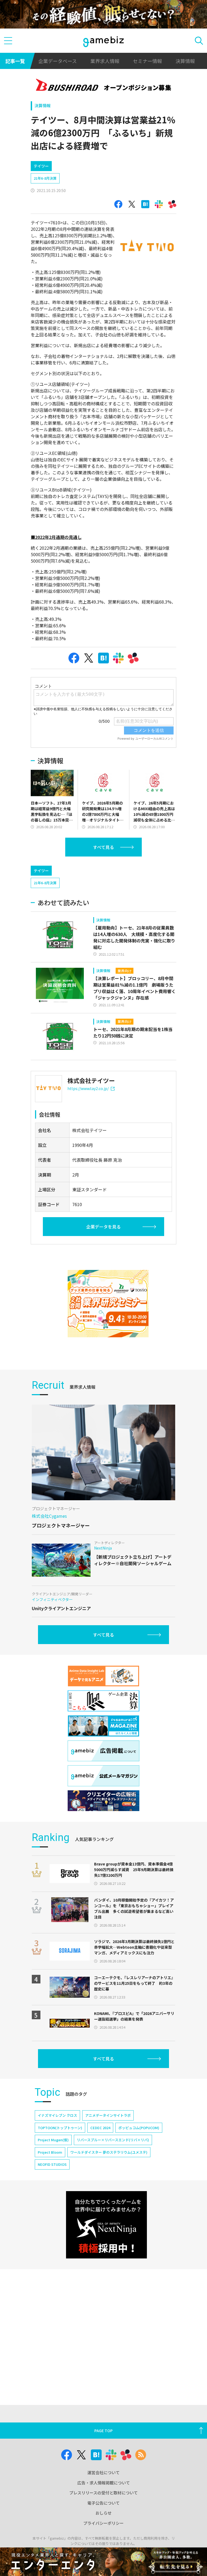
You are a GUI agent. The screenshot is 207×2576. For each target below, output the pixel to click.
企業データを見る (103, 1227)
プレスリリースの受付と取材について (103, 2493)
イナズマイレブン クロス (57, 2115)
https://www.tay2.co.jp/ (88, 1088)
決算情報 (185, 61)
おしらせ (103, 2513)
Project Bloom (50, 2152)
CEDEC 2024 (100, 2128)
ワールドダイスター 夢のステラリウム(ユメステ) (109, 2152)
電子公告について (103, 2503)
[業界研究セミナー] (108, 1304)
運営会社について (103, 2472)
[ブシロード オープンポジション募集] (104, 86)
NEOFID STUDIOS (52, 2164)
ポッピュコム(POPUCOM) (139, 2128)
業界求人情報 (105, 61)
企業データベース (58, 61)
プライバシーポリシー (103, 2523)
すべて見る (103, 847)
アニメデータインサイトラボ (108, 2115)
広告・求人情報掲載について (104, 2483)
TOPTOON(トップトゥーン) (60, 2128)
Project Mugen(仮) (53, 2140)
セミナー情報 (147, 61)
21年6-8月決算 (45, 178)
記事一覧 (15, 61)
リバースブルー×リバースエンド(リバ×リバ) (113, 2140)
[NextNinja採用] (106, 2225)
